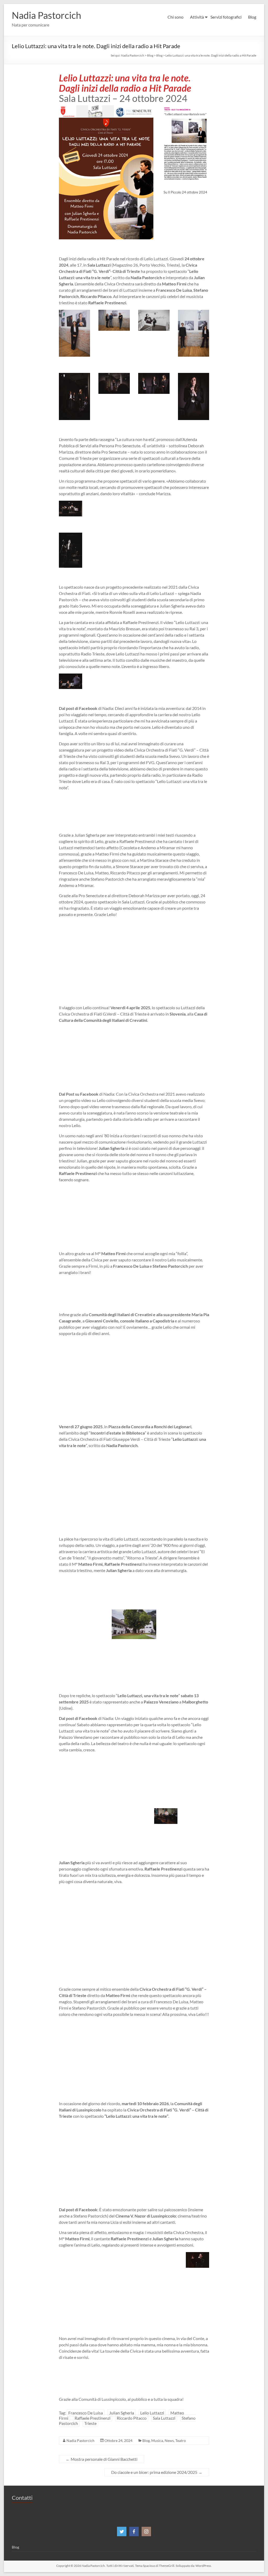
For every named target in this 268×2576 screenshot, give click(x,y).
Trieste (90, 2423)
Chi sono (175, 17)
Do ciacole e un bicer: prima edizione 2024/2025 (157, 2472)
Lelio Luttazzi (152, 2413)
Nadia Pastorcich (46, 15)
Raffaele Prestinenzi (93, 2418)
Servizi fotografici (226, 17)
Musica (157, 2440)
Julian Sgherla (122, 2413)
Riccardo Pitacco (132, 2418)
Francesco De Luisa (86, 2413)
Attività (197, 17)
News (169, 2440)
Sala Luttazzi (164, 2418)
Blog (252, 17)
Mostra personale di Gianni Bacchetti (102, 2459)
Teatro (181, 2440)
